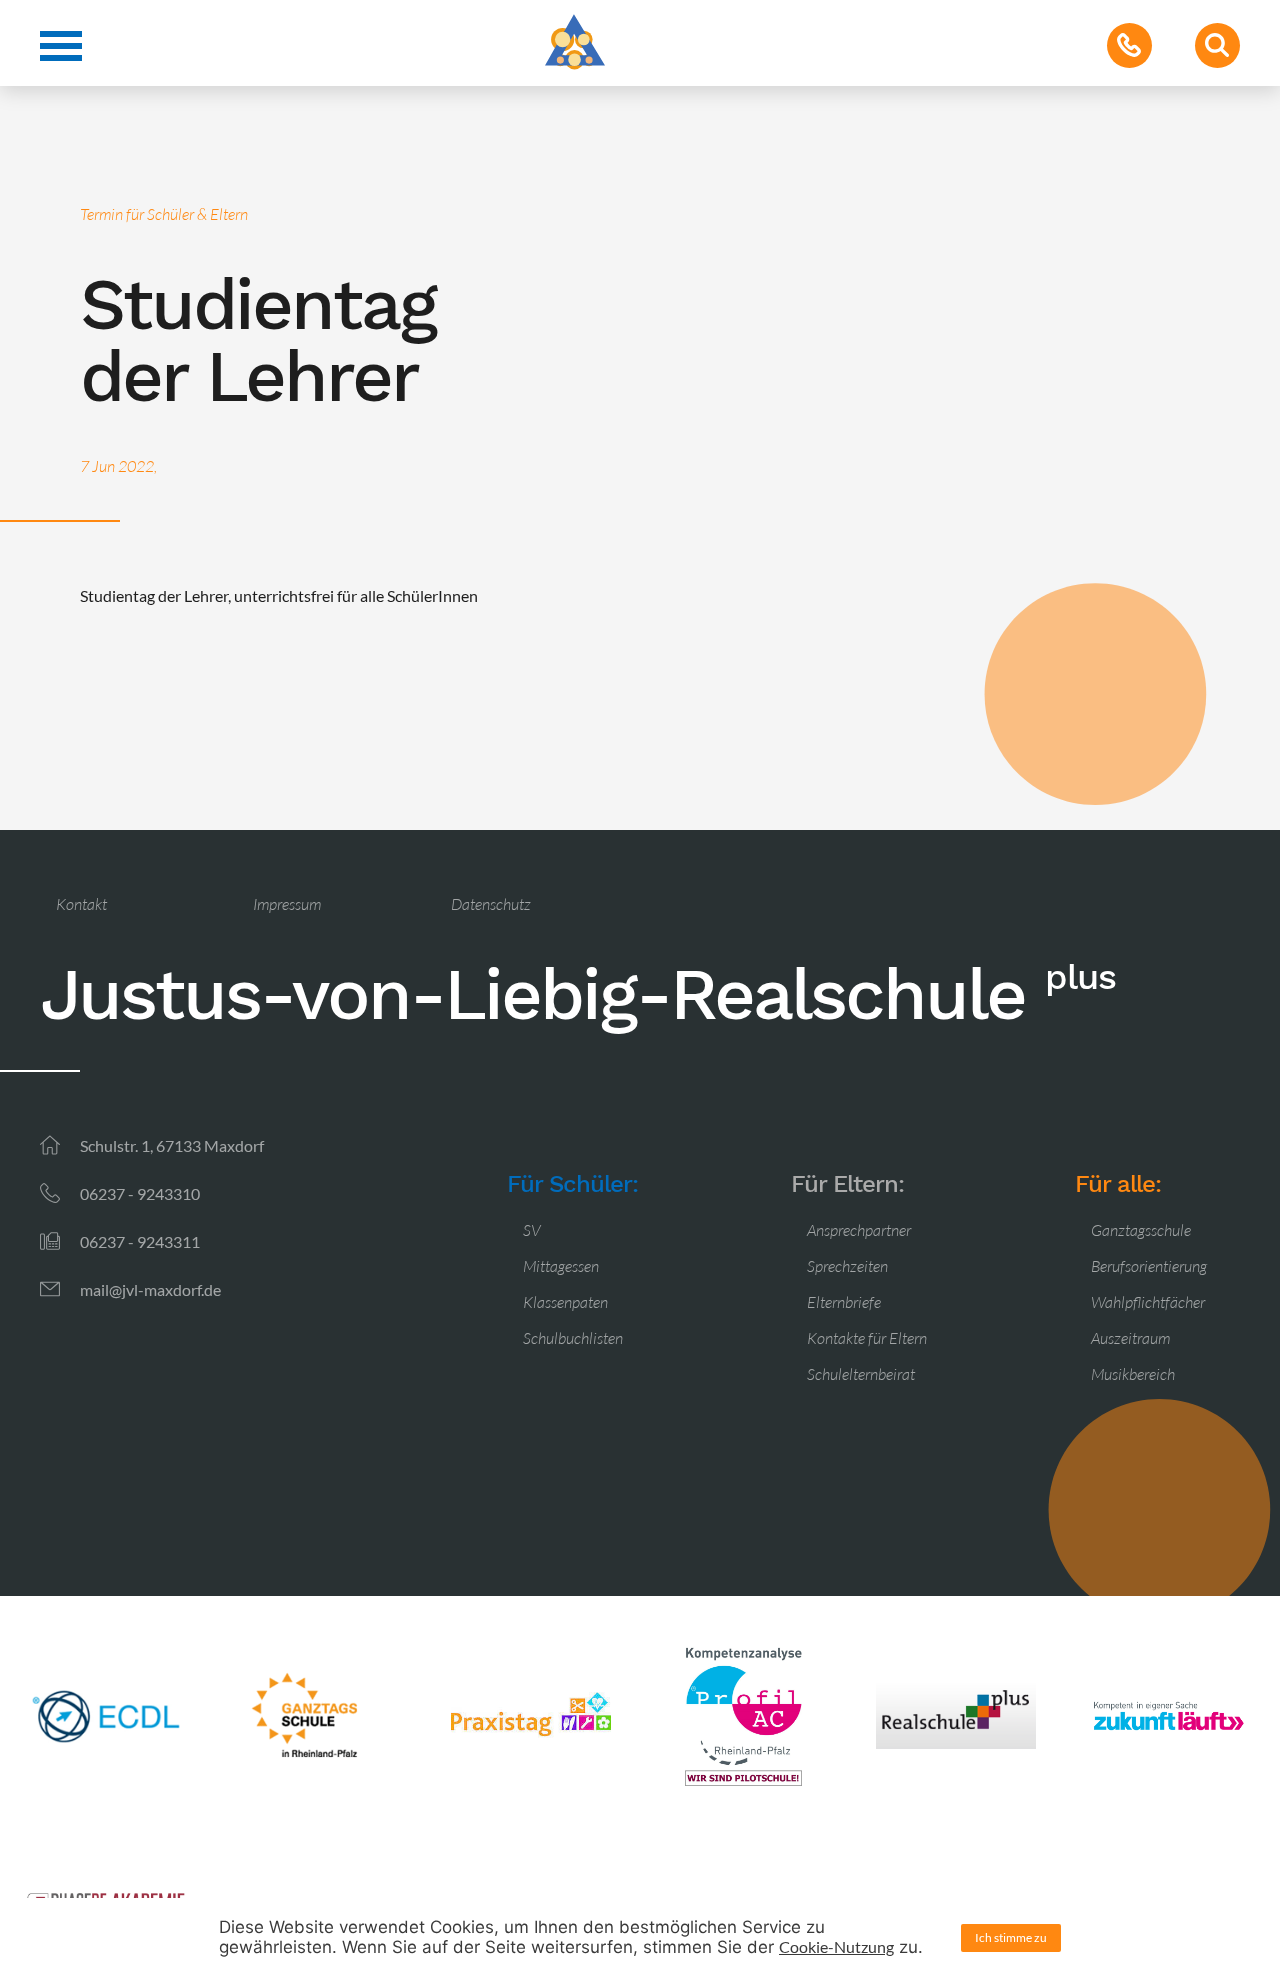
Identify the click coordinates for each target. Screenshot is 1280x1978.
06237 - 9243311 (140, 1241)
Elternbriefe (844, 1302)
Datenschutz (491, 904)
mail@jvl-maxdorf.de (150, 1289)
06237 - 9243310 (140, 1193)
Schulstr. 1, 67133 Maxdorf (172, 1145)
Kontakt (81, 904)
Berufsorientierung (1149, 1266)
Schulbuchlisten (573, 1338)
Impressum (287, 904)
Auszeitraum (1130, 1338)
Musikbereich (1133, 1374)
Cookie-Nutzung (836, 1946)
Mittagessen (561, 1266)
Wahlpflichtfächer (1148, 1302)
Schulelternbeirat (861, 1374)
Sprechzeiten (847, 1266)
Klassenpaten (565, 1302)
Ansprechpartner (859, 1230)
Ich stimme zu (1011, 1937)
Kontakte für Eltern (867, 1338)
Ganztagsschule (1141, 1230)
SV (532, 1230)
